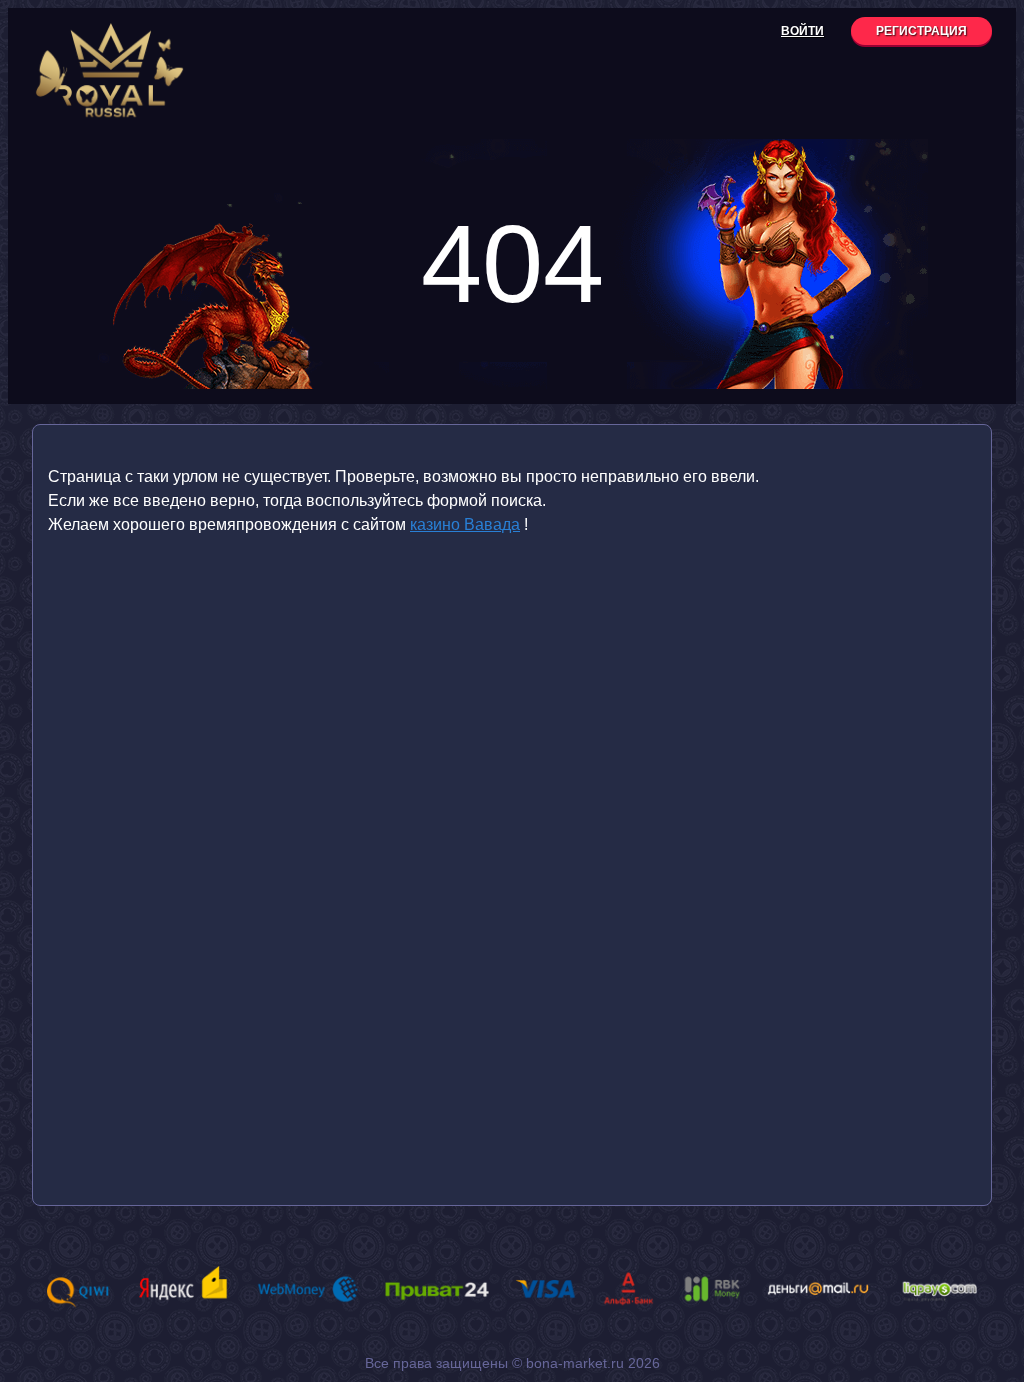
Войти (802, 31)
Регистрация (921, 31)
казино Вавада (465, 524)
